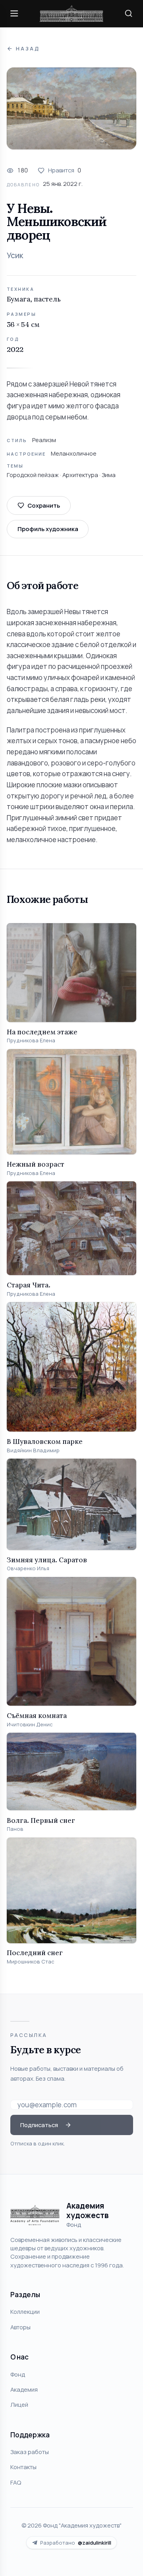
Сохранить (44, 505)
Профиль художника (48, 529)
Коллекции (25, 2311)
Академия (24, 2389)
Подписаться (39, 2125)
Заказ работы (30, 2452)
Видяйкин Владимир (33, 1450)
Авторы (20, 2327)
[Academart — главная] (71, 14)
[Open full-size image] (71, 108)
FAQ (16, 2482)
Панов (15, 1829)
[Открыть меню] (14, 14)
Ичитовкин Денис (30, 1725)
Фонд (18, 2374)
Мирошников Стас (31, 1962)
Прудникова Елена (31, 1041)
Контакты (23, 2467)
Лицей (19, 2404)
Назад (28, 49)
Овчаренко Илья (28, 1568)
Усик (15, 255)
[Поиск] (129, 14)
